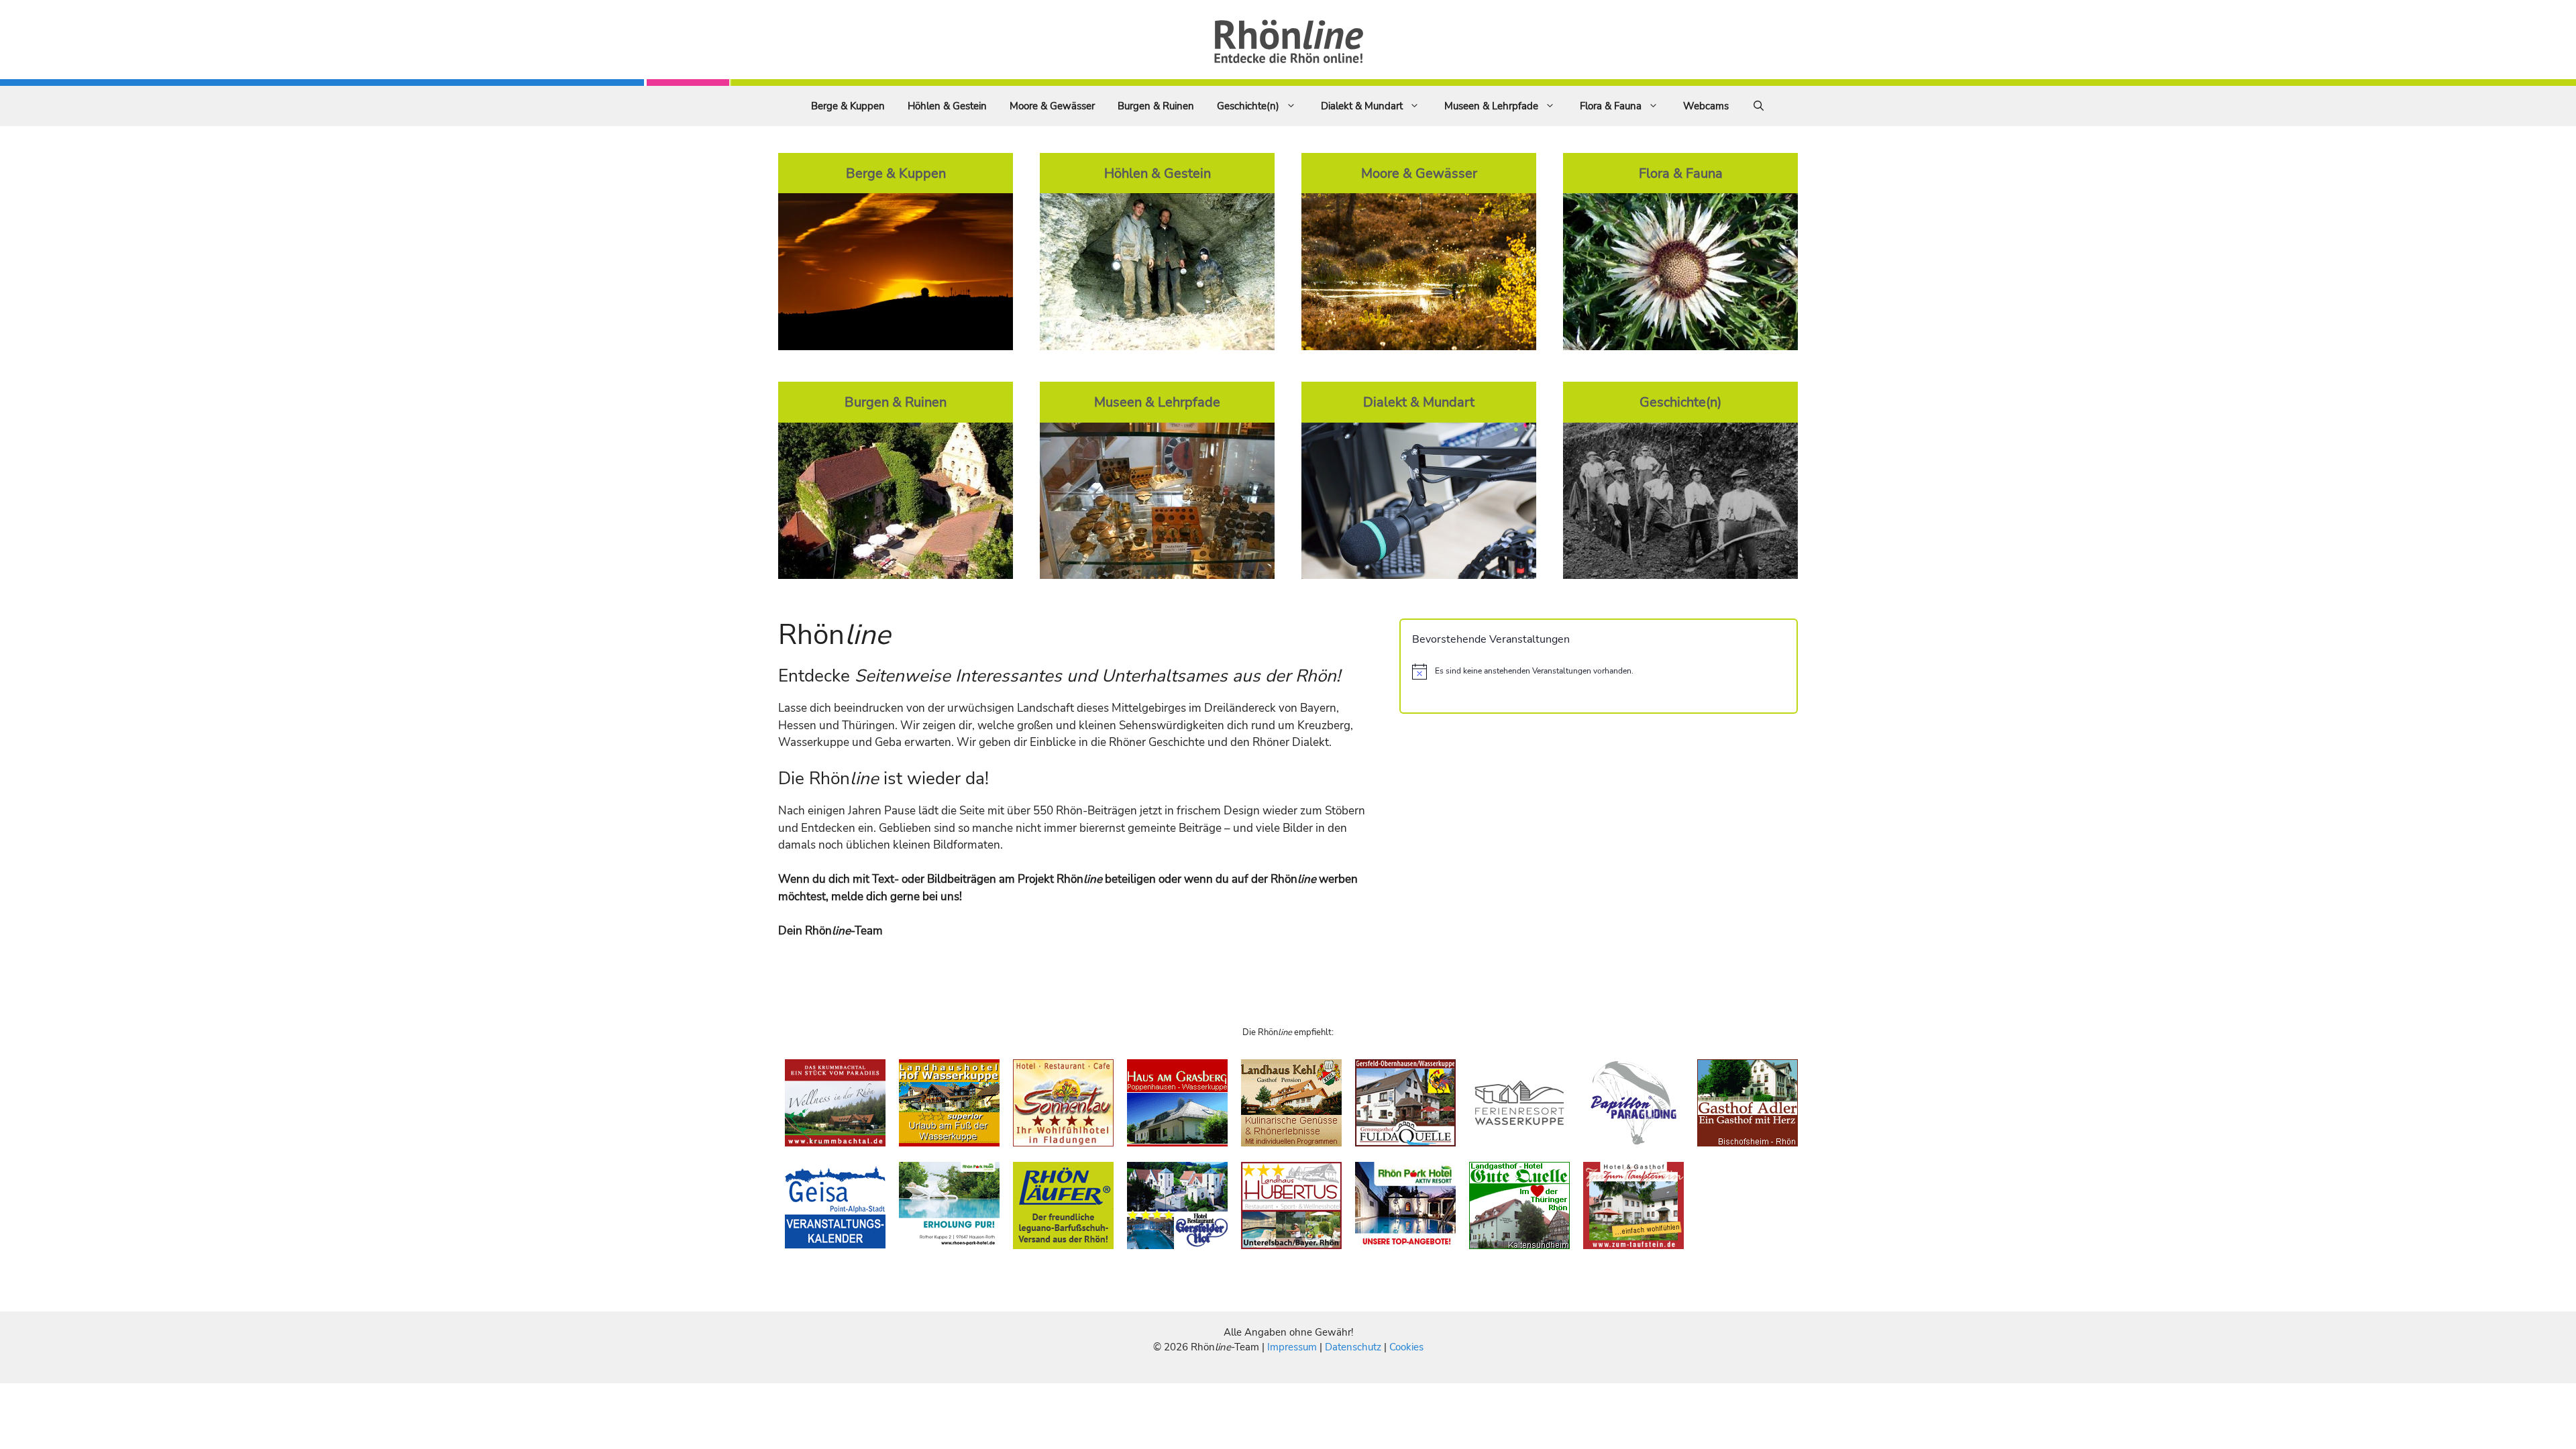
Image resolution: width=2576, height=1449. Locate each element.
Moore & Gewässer (1052, 106)
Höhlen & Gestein (947, 106)
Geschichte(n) (1248, 106)
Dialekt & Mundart (1362, 106)
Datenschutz (1353, 1347)
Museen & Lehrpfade (1491, 106)
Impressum (1293, 1347)
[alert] (1599, 672)
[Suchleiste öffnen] (1759, 106)
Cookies (1406, 1347)
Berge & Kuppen (848, 106)
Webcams (1706, 106)
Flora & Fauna (1611, 106)
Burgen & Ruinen (1156, 106)
